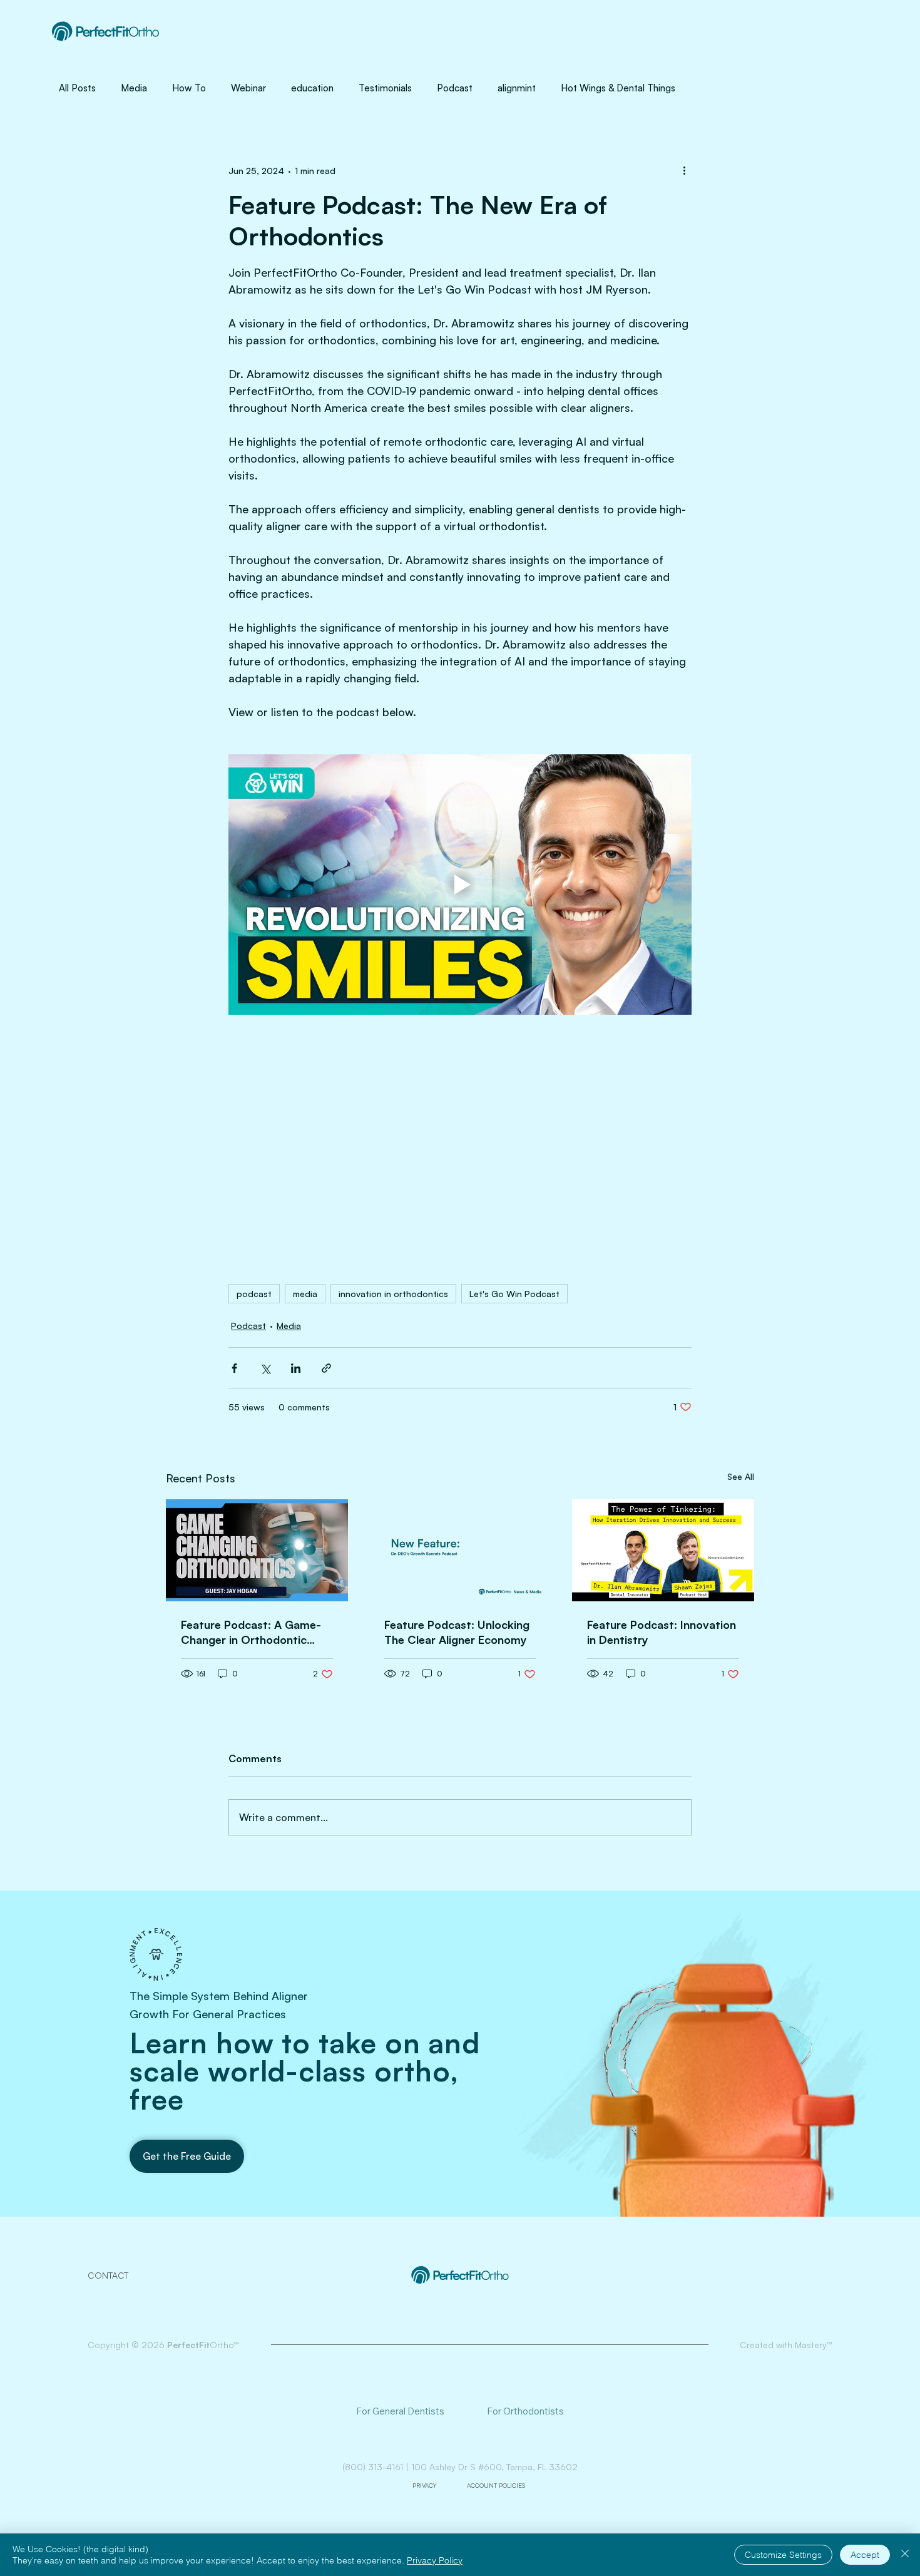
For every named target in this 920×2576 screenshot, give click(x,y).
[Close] (905, 2555)
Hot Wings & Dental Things (618, 88)
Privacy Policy (435, 2560)
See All (741, 1476)
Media (134, 88)
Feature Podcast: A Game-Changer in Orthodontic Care (251, 1632)
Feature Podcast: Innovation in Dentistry (662, 1632)
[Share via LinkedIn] (296, 1368)
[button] (187, 2156)
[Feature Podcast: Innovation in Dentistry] (663, 1550)
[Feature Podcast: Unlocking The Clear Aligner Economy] (460, 1551)
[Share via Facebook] (234, 1368)
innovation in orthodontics (393, 1294)
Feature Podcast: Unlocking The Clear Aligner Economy (457, 1632)
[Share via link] (326, 1368)
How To (189, 88)
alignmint (517, 88)
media (305, 1294)
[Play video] (460, 885)
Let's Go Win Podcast (514, 1294)
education (312, 88)
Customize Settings (783, 2555)
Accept (865, 2555)
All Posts (77, 88)
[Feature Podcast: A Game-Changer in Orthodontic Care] (257, 1550)
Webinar (248, 88)
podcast (254, 1294)
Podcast (455, 88)
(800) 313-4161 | (377, 2467)
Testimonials (385, 88)
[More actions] (684, 170)
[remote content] (460, 1143)
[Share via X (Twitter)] (265, 1368)
